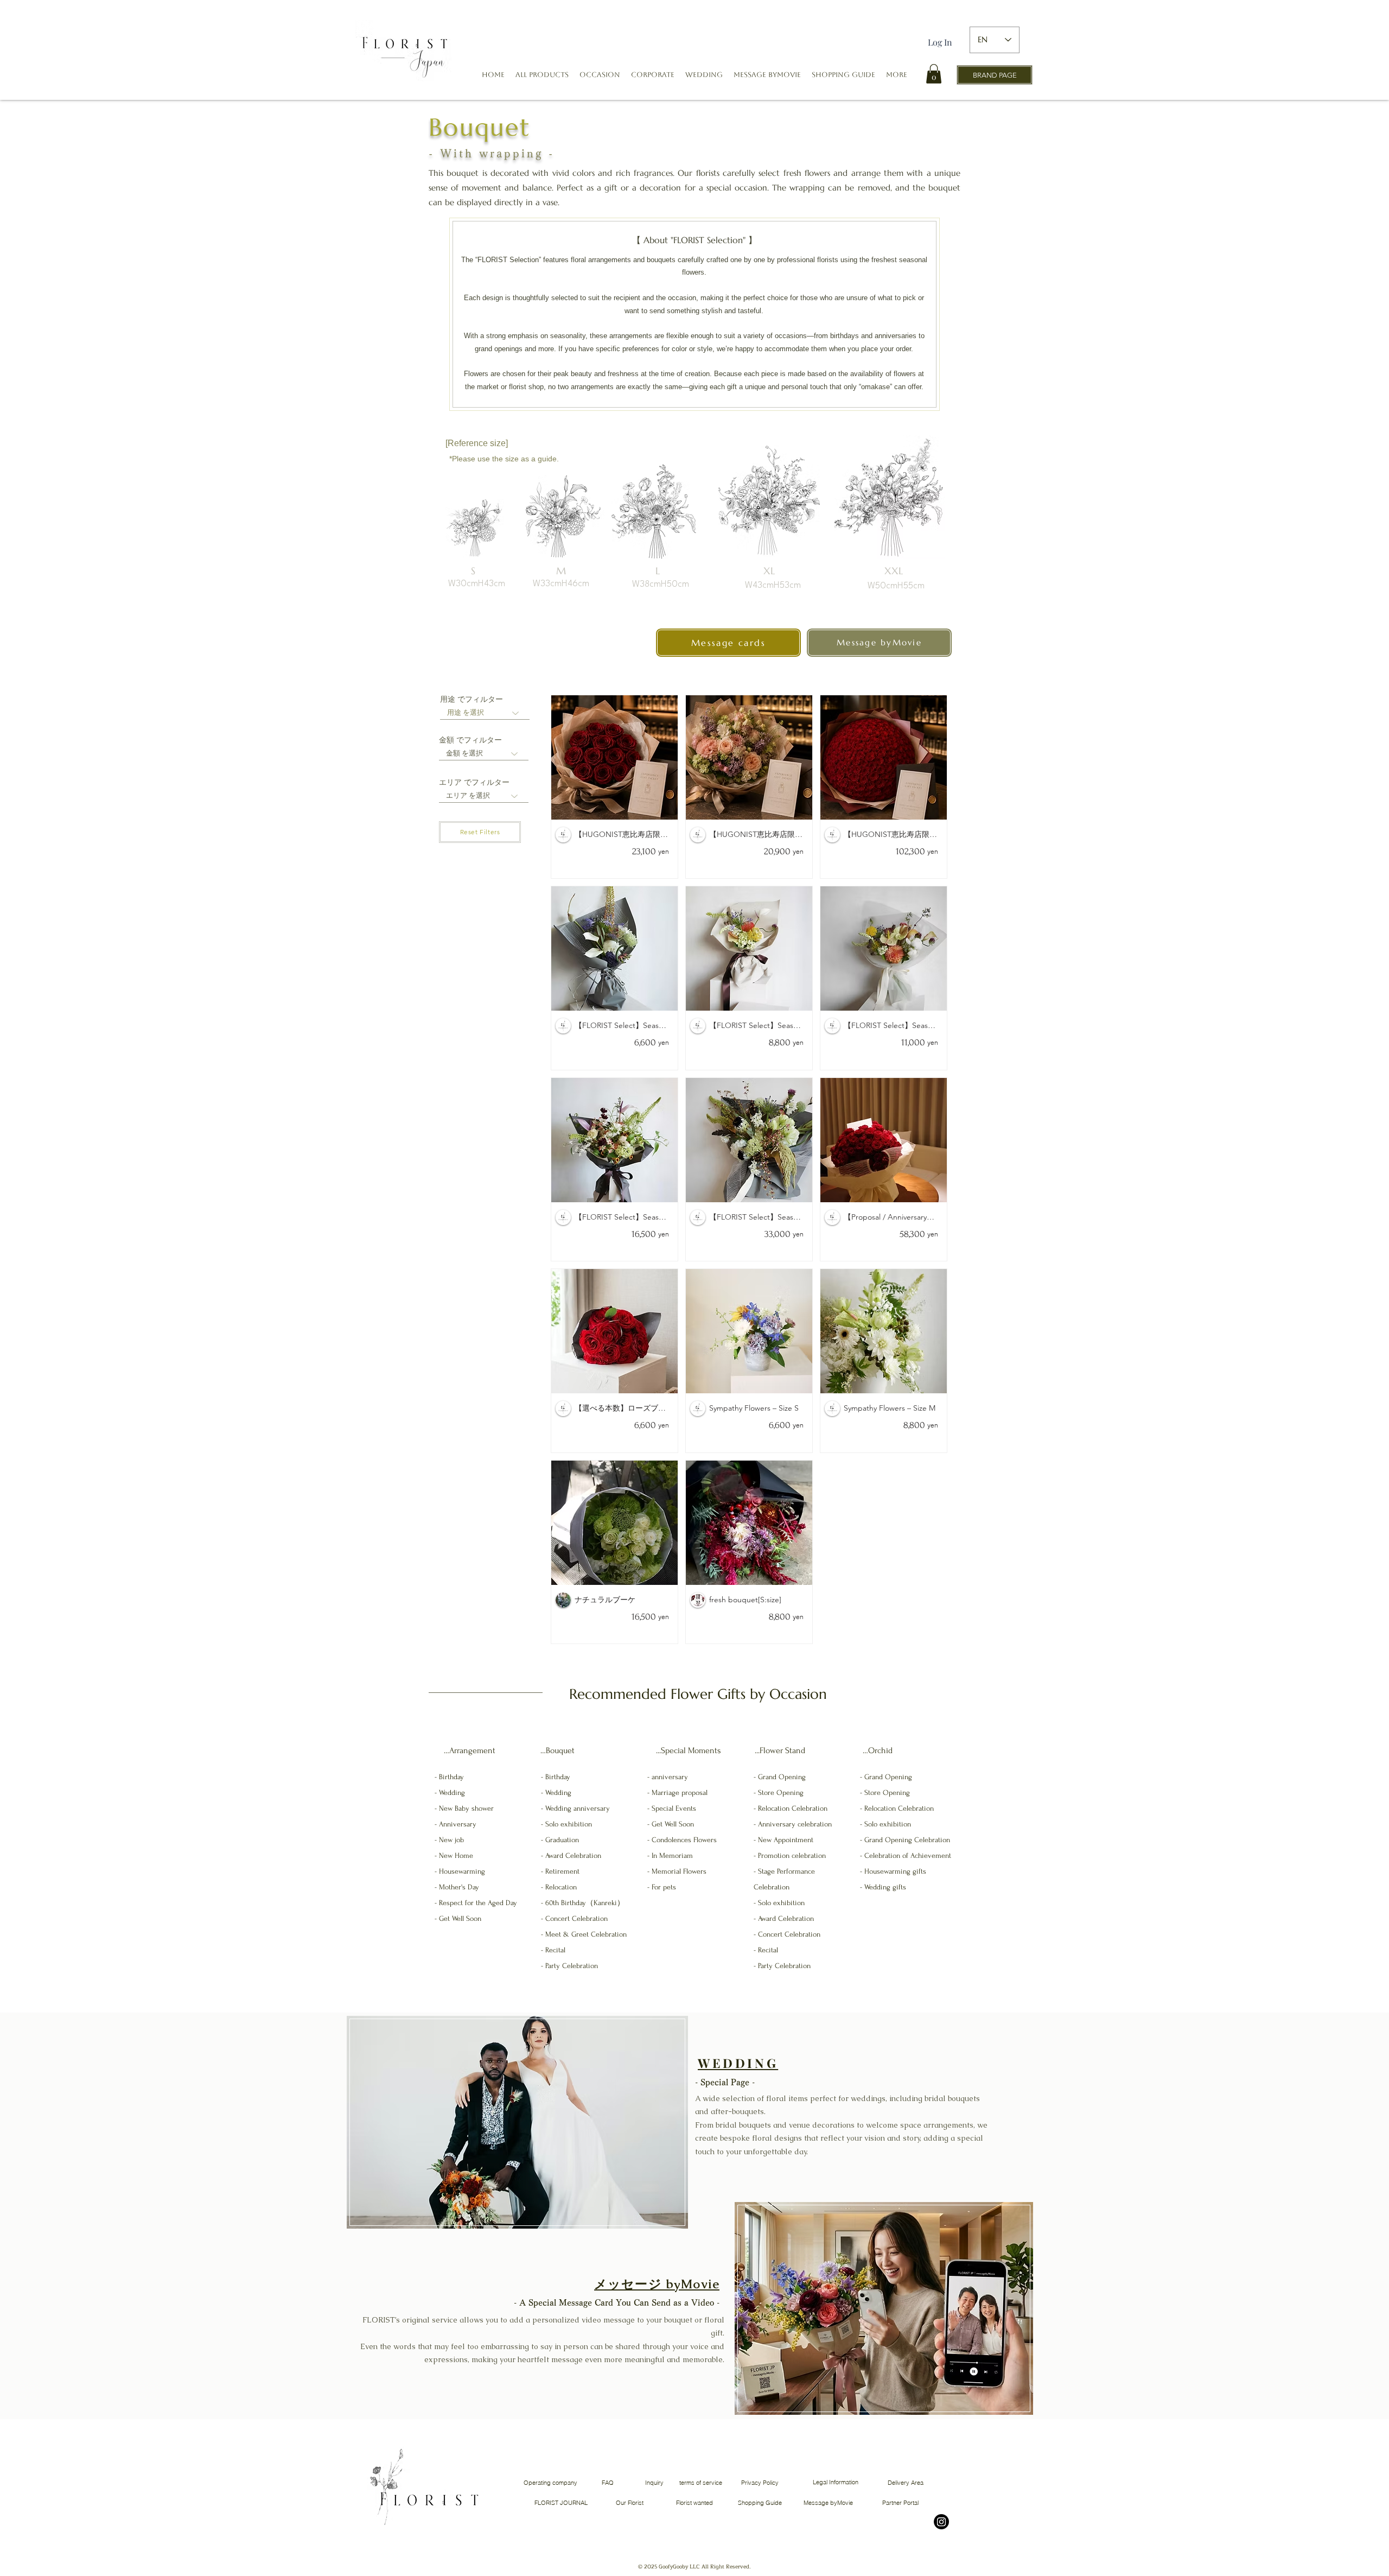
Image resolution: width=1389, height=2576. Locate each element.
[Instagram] (941, 2522)
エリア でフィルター (474, 782)
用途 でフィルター (472, 699)
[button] (600, 75)
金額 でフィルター (470, 740)
